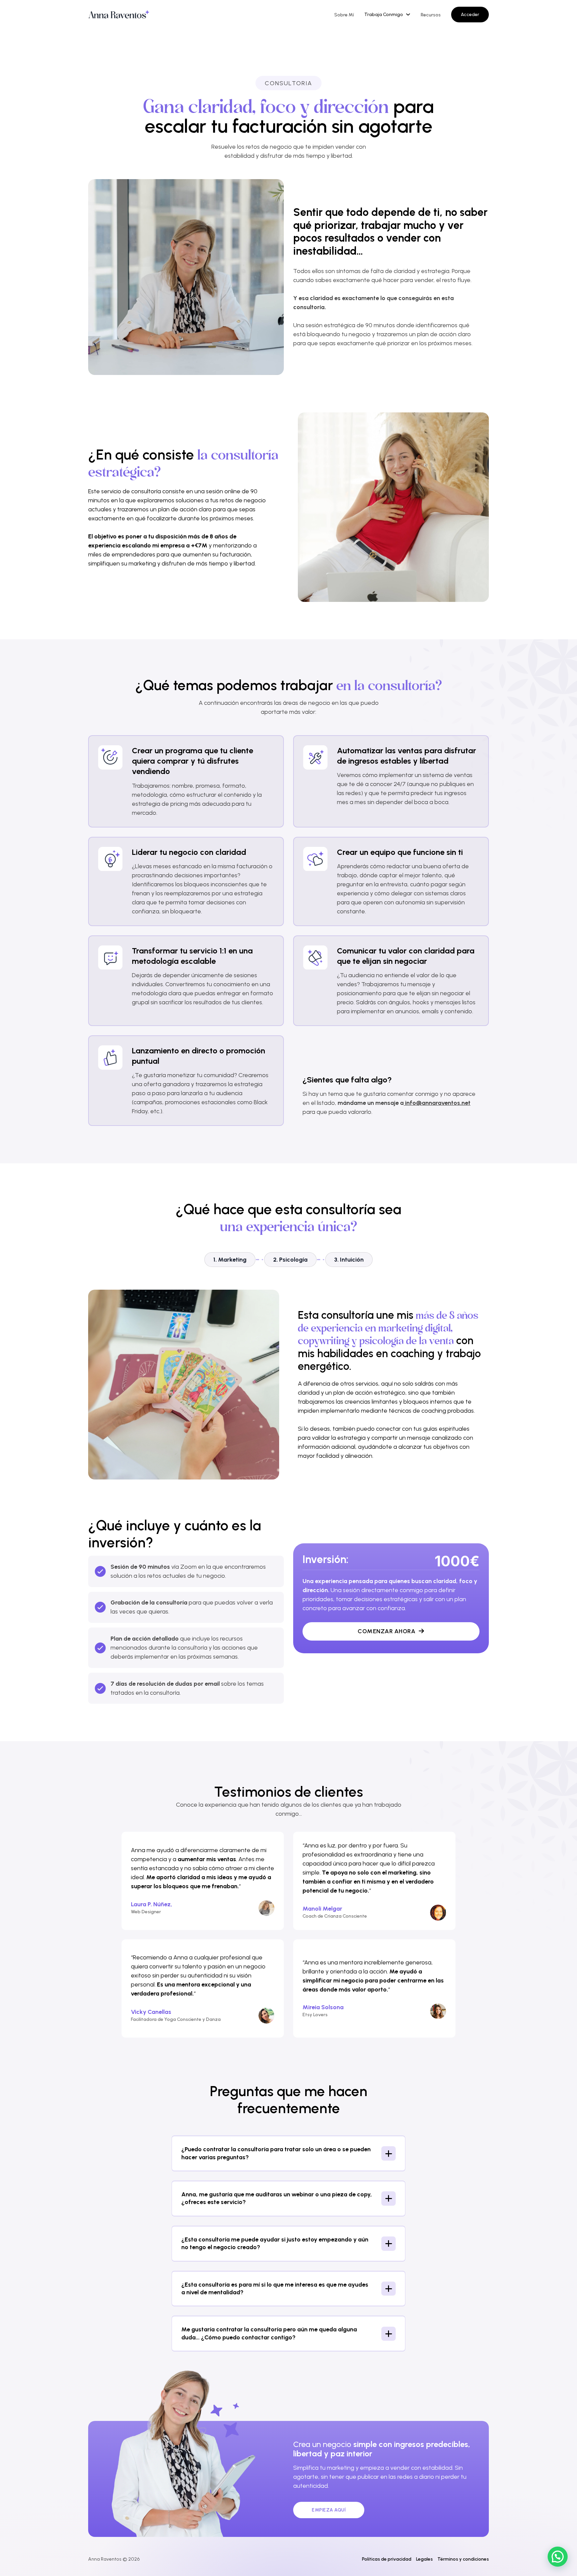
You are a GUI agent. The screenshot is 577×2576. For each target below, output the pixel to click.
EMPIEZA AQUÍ (329, 2510)
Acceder (470, 15)
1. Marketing (230, 1260)
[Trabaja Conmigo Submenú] (408, 14)
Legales (424, 2559)
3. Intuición (349, 1260)
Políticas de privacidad (387, 2559)
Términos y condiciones (463, 2559)
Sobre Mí (344, 15)
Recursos (431, 15)
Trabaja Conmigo (384, 15)
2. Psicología (290, 1260)
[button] (288, 2153)
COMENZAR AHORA (387, 1631)
